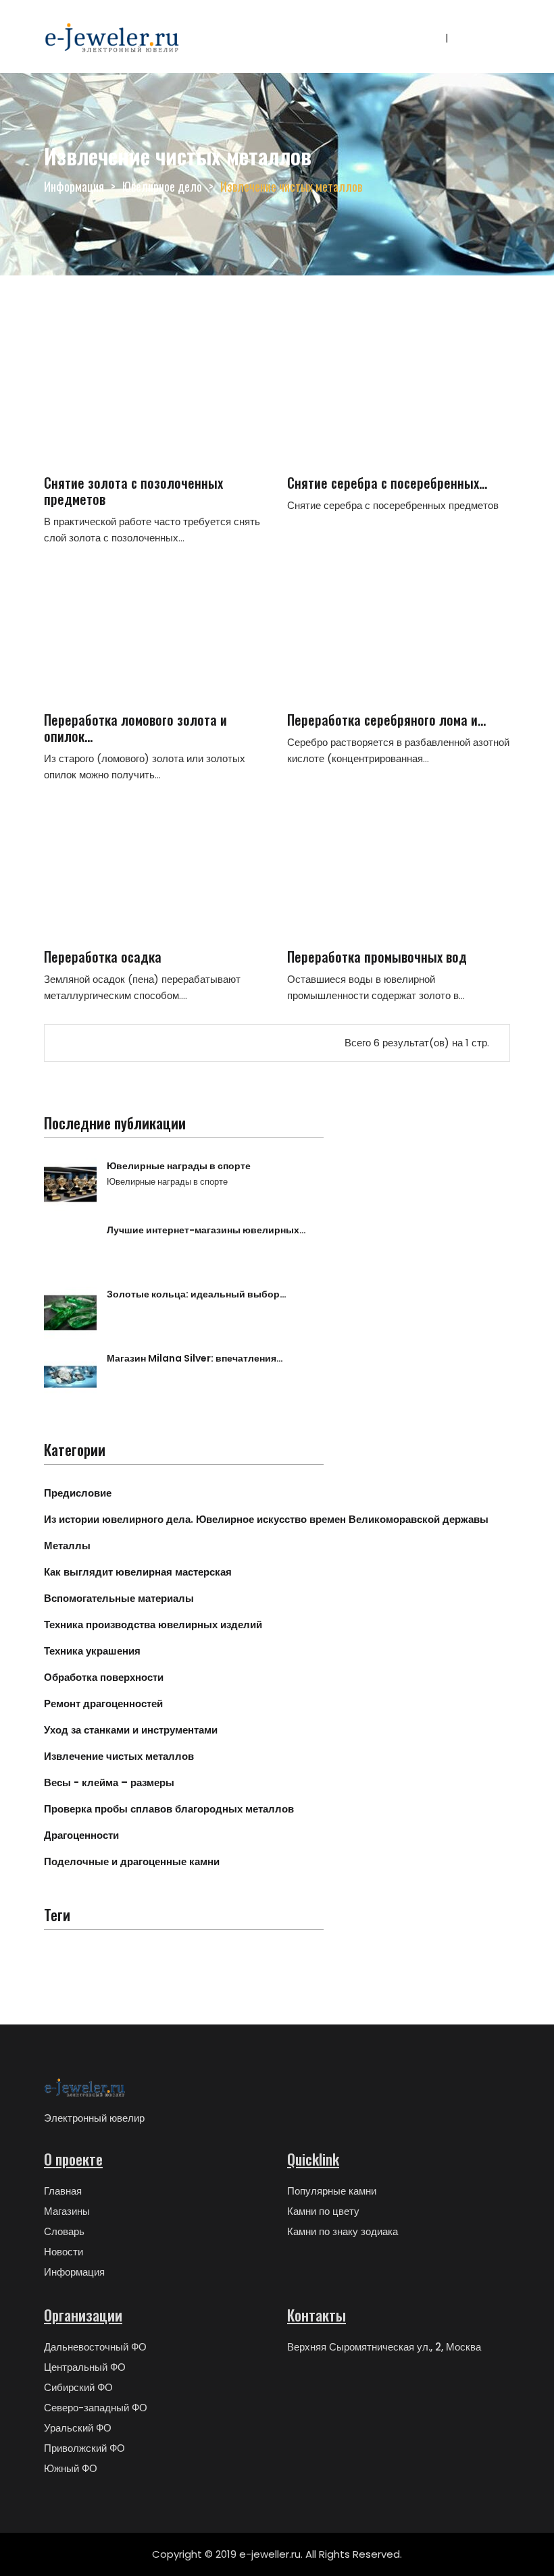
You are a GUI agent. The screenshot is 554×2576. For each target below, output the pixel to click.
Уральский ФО (78, 2428)
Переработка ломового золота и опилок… (135, 728)
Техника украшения (92, 1651)
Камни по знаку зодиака (343, 2231)
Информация (74, 186)
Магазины (67, 2211)
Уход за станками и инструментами (131, 1730)
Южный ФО (71, 2468)
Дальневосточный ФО (95, 2347)
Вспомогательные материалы (119, 1598)
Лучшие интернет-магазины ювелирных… (206, 1230)
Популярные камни (332, 2191)
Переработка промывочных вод (377, 957)
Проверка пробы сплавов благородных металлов (169, 1809)
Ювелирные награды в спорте (179, 1166)
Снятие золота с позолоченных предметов (133, 491)
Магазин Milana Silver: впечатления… (195, 1358)
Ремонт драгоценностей (103, 1703)
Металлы (67, 1546)
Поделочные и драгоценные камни (132, 1861)
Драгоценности (81, 1835)
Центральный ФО (85, 2367)
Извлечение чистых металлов (119, 1756)
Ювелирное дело (162, 186)
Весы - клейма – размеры (109, 1782)
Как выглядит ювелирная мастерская (138, 1572)
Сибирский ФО (78, 2387)
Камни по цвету (323, 2211)
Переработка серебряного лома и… (386, 720)
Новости (64, 2252)
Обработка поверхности (104, 1677)
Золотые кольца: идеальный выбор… (197, 1294)
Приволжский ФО (84, 2448)
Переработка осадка (103, 957)
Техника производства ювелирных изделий (153, 1625)
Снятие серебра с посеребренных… (387, 483)
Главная (63, 2191)
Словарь (64, 2231)
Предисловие (78, 1493)
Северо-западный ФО (96, 2408)
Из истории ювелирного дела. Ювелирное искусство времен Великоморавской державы (266, 1519)
